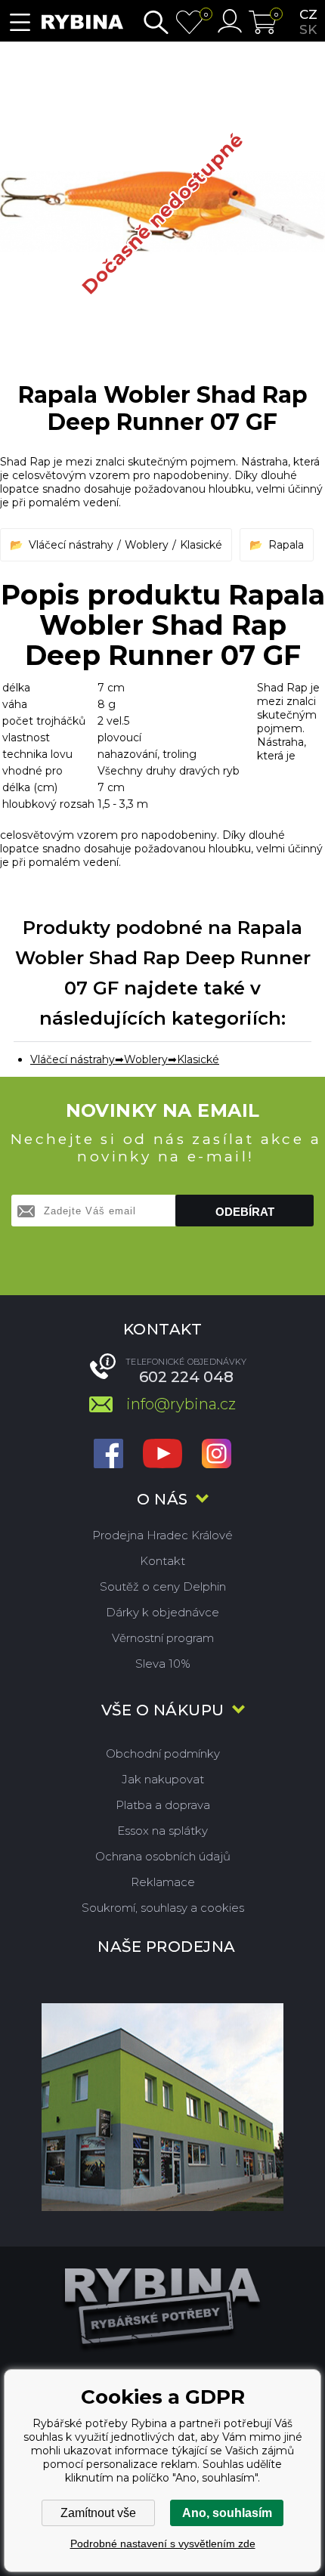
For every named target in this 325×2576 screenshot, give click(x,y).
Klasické (201, 545)
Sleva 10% (163, 1664)
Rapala (286, 545)
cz (308, 14)
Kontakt (162, 1561)
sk (308, 29)
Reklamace (163, 1882)
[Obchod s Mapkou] (162, 2107)
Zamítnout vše (98, 2513)
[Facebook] (108, 1455)
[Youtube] (162, 1455)
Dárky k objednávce (162, 1612)
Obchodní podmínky (163, 1753)
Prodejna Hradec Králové (162, 1535)
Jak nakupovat (163, 1779)
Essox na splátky (162, 1831)
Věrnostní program (163, 1638)
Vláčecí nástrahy (71, 545)
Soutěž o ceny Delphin (163, 1586)
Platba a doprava (163, 1805)
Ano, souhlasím (227, 2513)
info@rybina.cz (181, 1404)
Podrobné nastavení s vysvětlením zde (163, 2544)
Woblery (147, 545)
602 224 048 (186, 1377)
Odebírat (245, 1212)
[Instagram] (217, 1455)
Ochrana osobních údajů (163, 1856)
